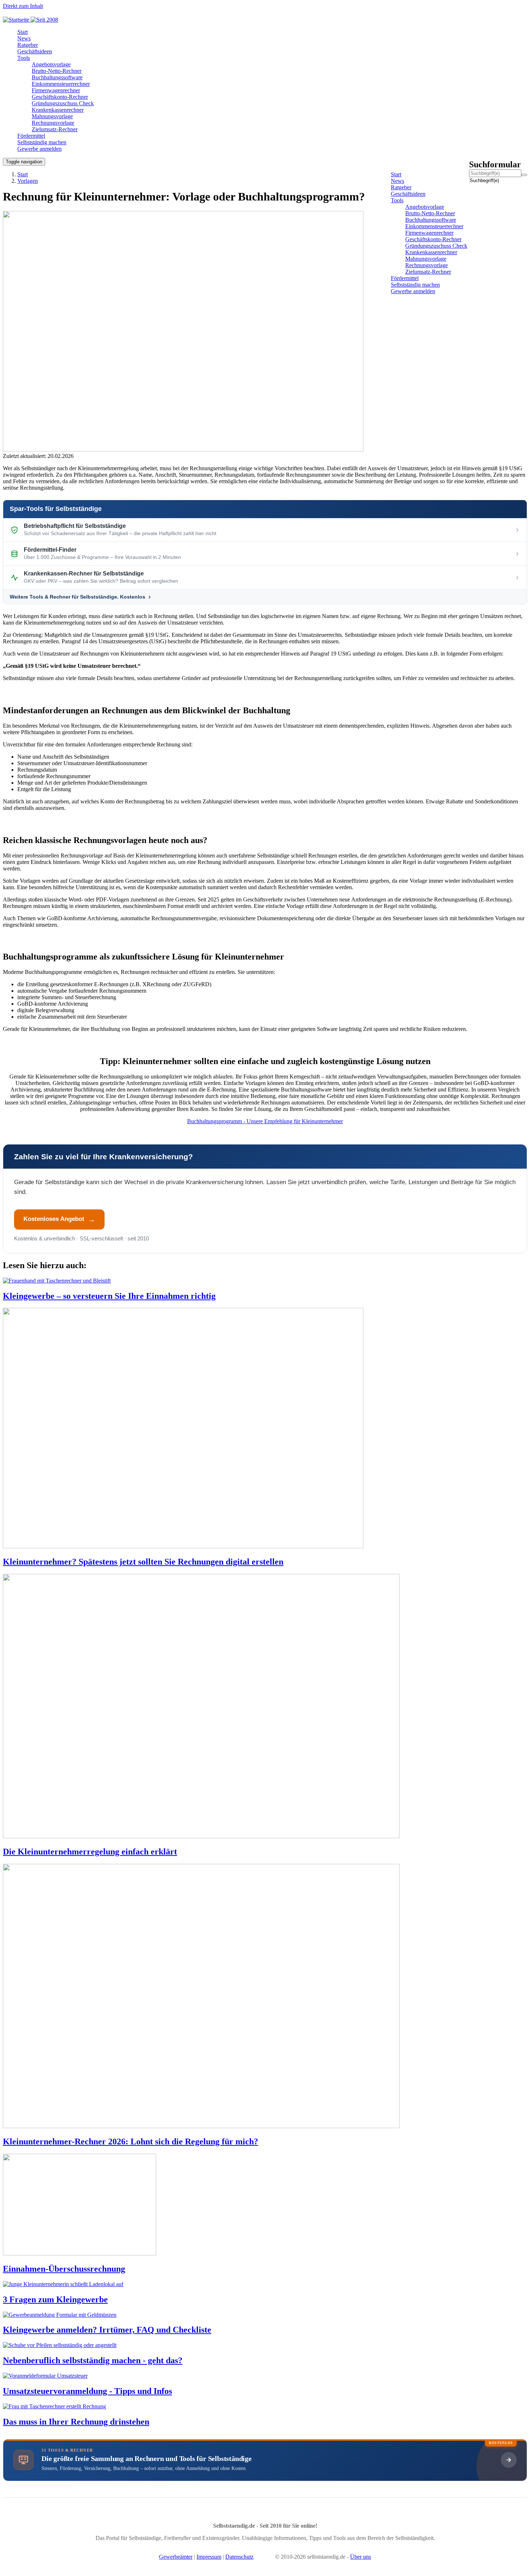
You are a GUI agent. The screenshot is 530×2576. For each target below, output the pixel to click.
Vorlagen (28, 181)
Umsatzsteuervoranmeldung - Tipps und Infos (87, 2391)
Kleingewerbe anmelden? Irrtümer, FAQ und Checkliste (107, 2330)
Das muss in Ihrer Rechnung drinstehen (76, 2422)
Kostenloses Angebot (54, 1219)
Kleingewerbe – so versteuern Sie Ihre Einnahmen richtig (109, 1296)
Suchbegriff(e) (470, 180)
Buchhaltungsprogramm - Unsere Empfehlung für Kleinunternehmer (265, 1121)
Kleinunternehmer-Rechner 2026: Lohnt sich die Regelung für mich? (131, 2141)
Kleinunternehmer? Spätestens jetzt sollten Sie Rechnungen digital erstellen (143, 1562)
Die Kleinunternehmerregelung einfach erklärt (90, 1852)
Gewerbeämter (176, 2557)
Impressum (209, 2557)
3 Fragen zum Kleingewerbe (55, 2299)
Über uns (361, 2557)
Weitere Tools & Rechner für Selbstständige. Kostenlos (78, 597)
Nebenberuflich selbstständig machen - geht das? (93, 2360)
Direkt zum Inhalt (23, 6)
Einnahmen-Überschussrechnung (64, 2269)
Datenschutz (239, 2557)
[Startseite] (33, 20)
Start (23, 174)
